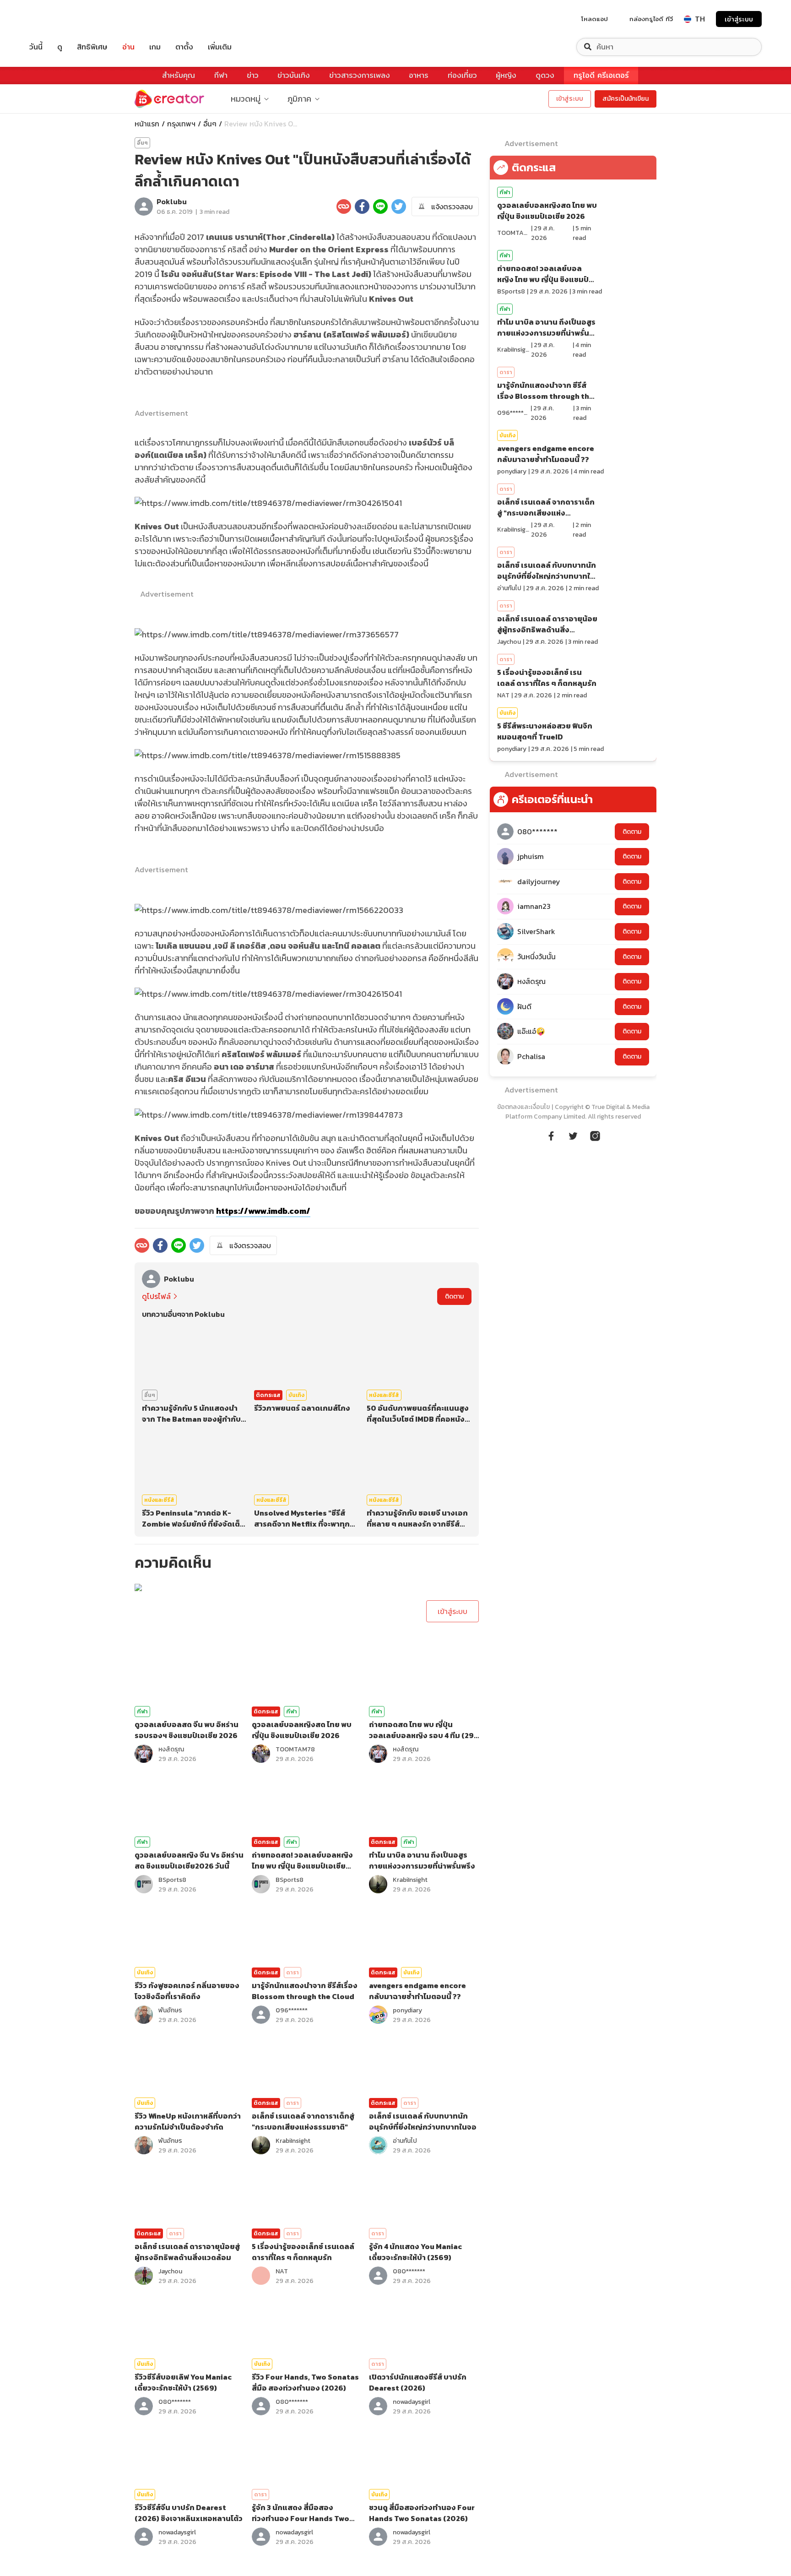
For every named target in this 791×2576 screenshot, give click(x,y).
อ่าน (128, 47)
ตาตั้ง (184, 47)
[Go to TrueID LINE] (595, 1135)
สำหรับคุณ (179, 75)
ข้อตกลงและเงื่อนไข (523, 1107)
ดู (60, 47)
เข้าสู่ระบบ (739, 19)
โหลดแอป (595, 19)
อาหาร (419, 75)
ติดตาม (454, 1296)
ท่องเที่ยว (462, 75)
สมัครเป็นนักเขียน (626, 99)
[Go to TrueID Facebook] (551, 1135)
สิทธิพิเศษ (92, 47)
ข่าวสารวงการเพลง (360, 75)
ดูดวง (545, 75)
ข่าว (253, 75)
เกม (155, 47)
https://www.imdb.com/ (263, 1211)
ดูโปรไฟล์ (156, 1296)
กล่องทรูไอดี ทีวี (651, 19)
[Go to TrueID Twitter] (573, 1135)
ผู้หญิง (506, 75)
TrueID (57, 19)
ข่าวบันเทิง (294, 75)
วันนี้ (36, 47)
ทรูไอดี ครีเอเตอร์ (601, 75)
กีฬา (221, 75)
